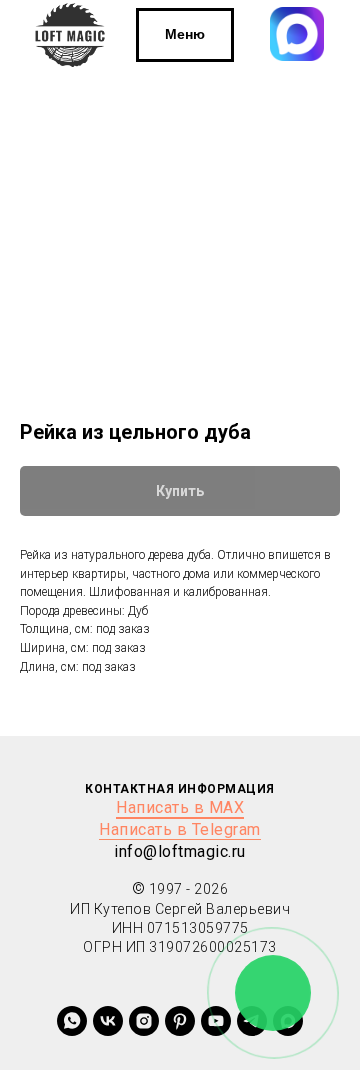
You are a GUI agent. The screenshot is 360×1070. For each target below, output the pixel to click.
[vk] (108, 1021)
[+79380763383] (180, 1021)
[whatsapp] (72, 1021)
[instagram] (144, 1021)
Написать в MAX (180, 807)
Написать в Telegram (180, 829)
